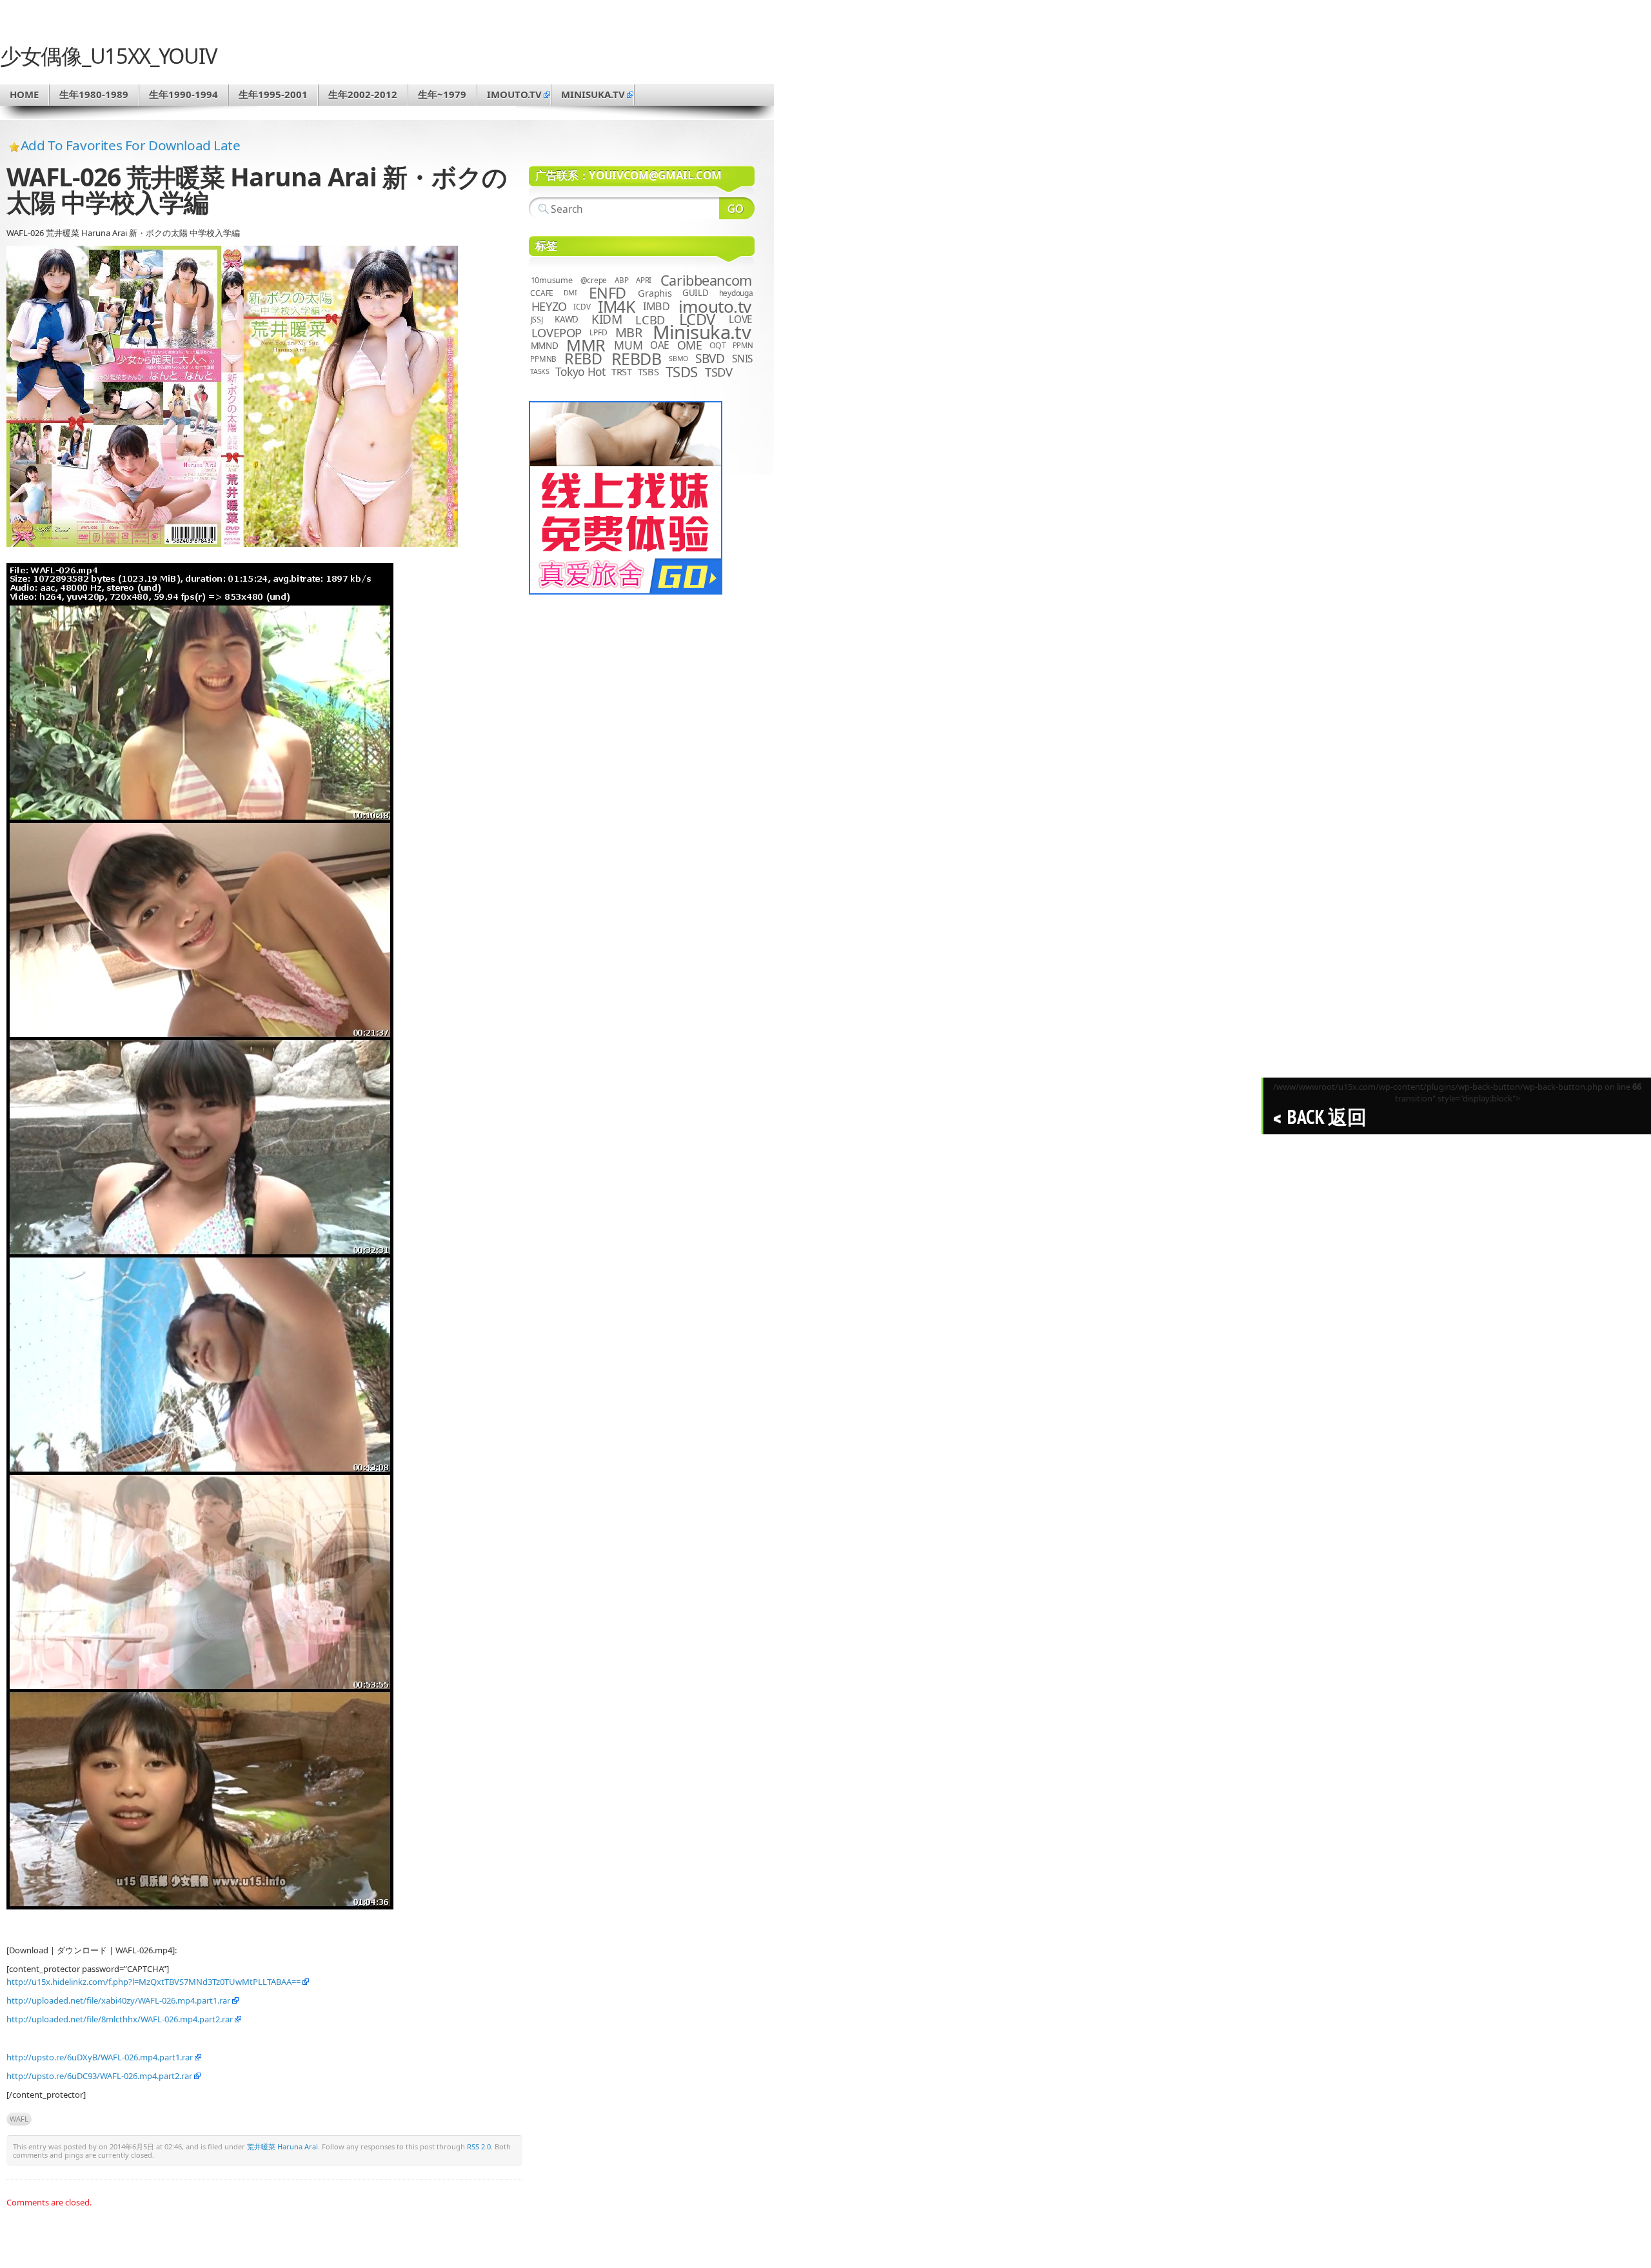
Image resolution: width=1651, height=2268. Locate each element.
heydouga (736, 293)
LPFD (598, 332)
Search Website (737, 208)
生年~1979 (442, 94)
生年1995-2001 (273, 94)
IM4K (616, 307)
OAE (660, 345)
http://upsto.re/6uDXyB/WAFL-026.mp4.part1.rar (100, 2057)
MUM (628, 345)
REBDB (637, 359)
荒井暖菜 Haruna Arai (282, 2146)
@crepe (594, 280)
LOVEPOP (557, 332)
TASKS (540, 371)
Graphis (655, 293)
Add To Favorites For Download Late (131, 145)
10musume (552, 280)
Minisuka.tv (702, 332)
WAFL (19, 2119)
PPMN (743, 345)
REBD (583, 359)
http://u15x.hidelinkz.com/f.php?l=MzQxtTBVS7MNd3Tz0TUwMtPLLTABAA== (153, 1982)
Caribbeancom (706, 280)
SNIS (742, 359)
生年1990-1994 (183, 94)
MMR (586, 345)
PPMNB (543, 359)
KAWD (567, 319)
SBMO (678, 359)
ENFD (608, 293)
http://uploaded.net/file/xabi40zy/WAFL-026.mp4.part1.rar (118, 2000)
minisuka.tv (593, 94)
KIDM (607, 319)
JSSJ (537, 320)
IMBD (657, 306)
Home (24, 94)
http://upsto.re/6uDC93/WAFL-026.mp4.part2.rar (99, 2076)
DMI (570, 293)
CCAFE (542, 293)
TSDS (682, 372)
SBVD (710, 359)
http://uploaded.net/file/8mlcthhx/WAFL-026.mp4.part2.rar (120, 2019)
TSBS (648, 371)
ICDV (582, 306)
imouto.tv (514, 94)
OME (690, 345)
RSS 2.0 (479, 2146)
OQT (718, 345)
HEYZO (549, 306)
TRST (622, 371)
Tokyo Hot (580, 371)
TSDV (719, 372)
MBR (629, 332)
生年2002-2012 (363, 94)
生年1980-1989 (94, 94)
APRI (644, 280)
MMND (545, 345)
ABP (621, 280)
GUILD (696, 293)
